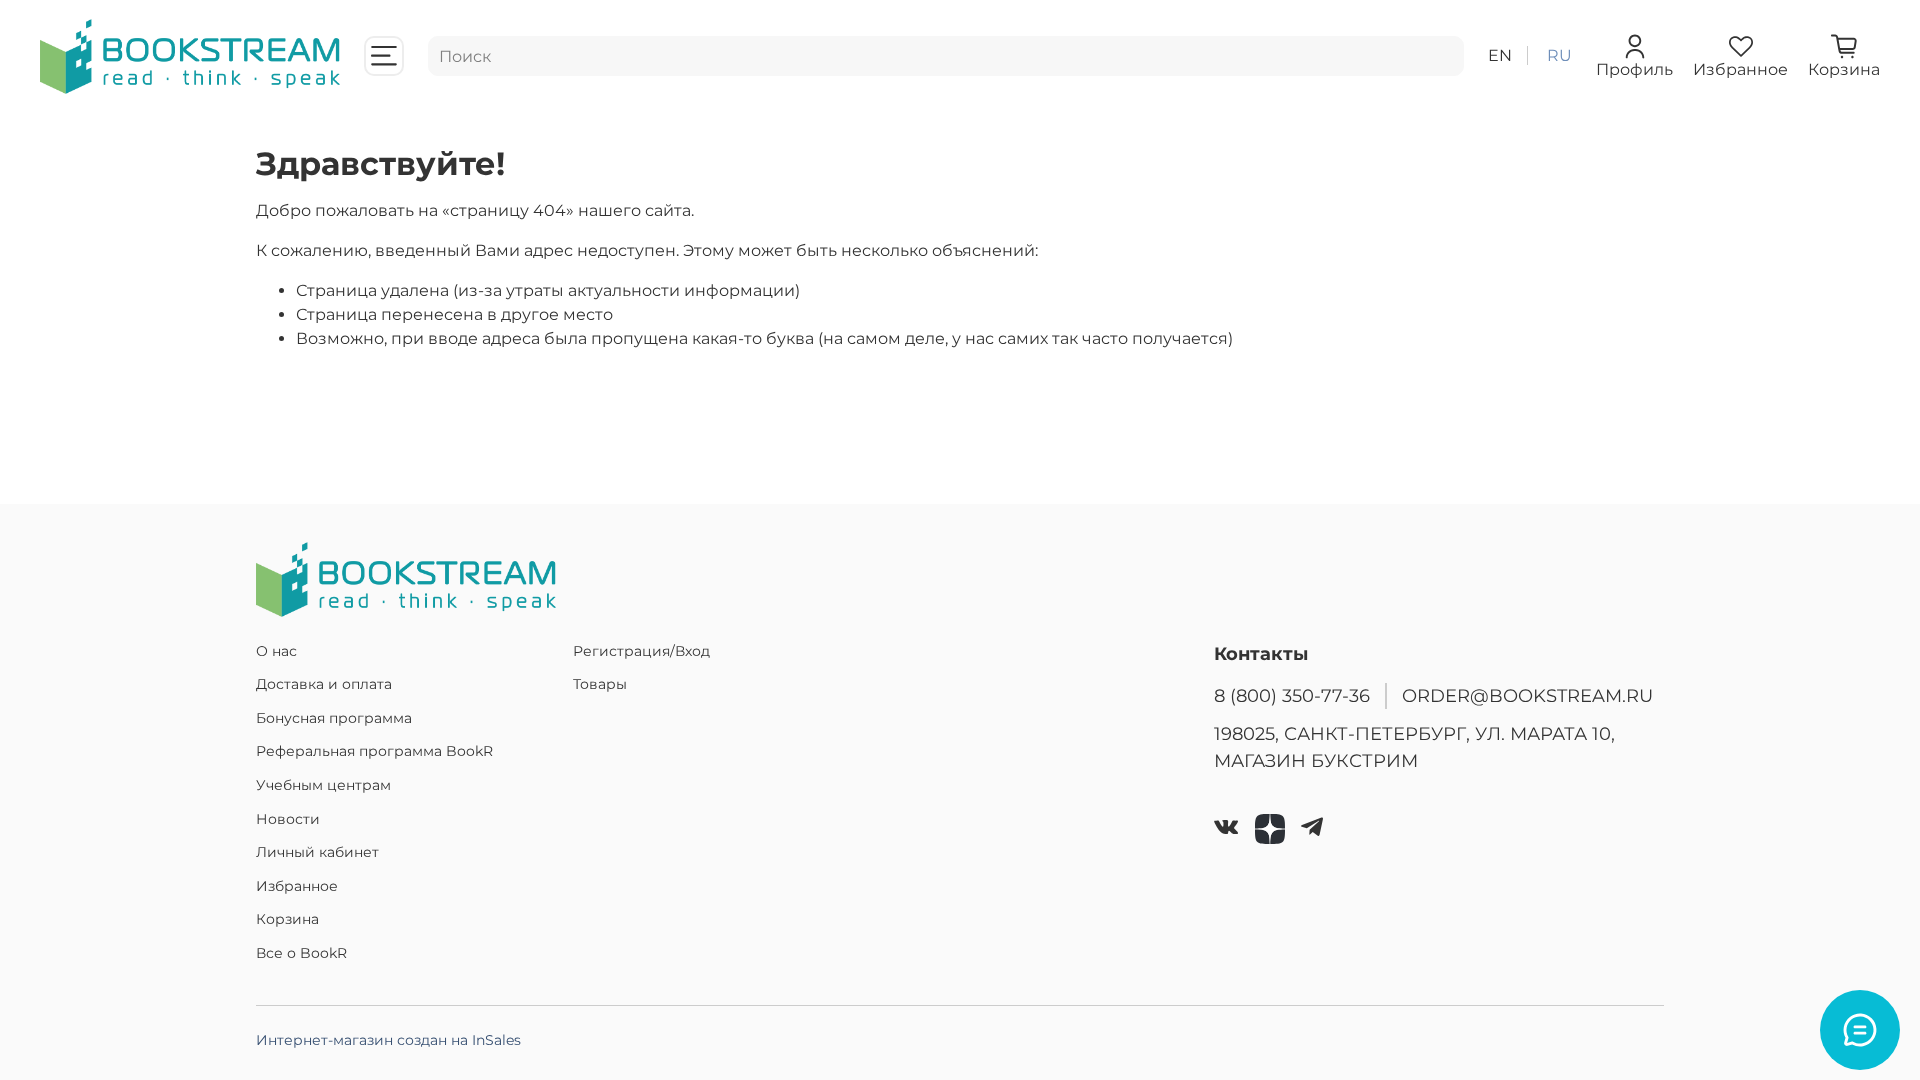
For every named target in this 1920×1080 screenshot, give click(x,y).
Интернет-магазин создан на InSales (388, 1040)
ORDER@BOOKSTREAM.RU (1527, 695)
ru (1559, 55)
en (1500, 55)
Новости (288, 819)
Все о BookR (301, 953)
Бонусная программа (334, 718)
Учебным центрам (323, 785)
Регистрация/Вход (641, 651)
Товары (600, 684)
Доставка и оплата (324, 684)
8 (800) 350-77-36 (1292, 695)
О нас (276, 651)
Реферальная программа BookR (374, 751)
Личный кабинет (317, 852)
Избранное (297, 886)
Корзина (287, 919)
